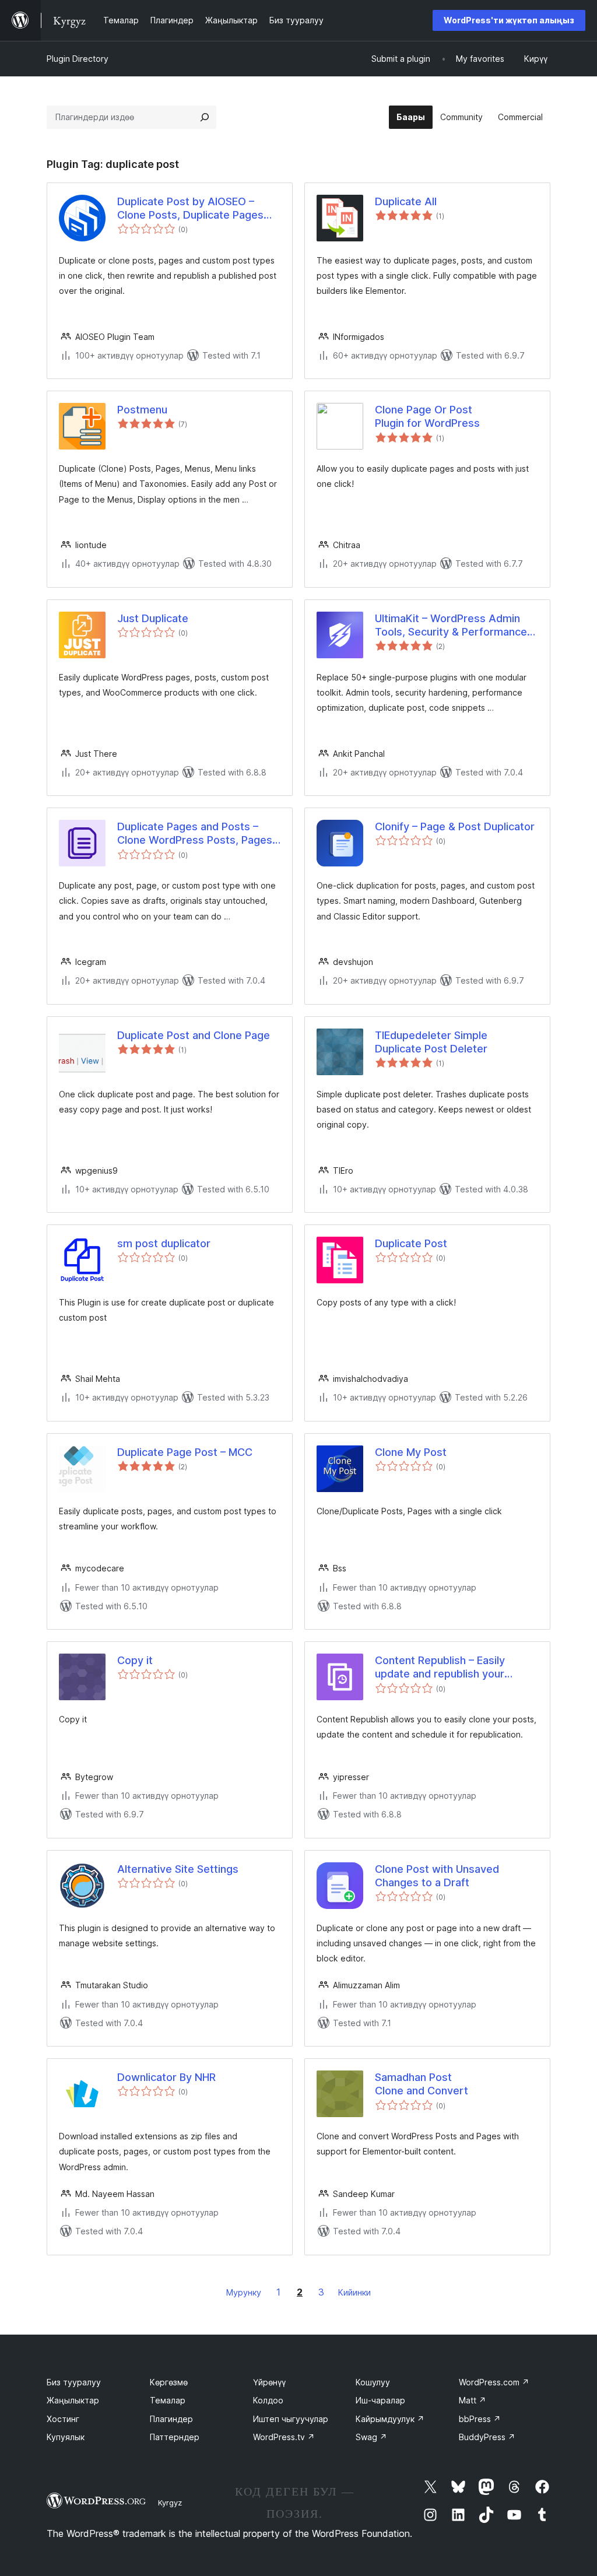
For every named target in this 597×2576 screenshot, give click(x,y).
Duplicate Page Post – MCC (185, 1452)
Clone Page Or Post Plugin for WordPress (427, 416)
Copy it (135, 1660)
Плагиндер (171, 2419)
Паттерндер (175, 2437)
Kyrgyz (170, 2503)
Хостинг (63, 2419)
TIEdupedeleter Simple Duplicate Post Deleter (431, 1042)
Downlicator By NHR (166, 2077)
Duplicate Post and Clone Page (194, 1035)
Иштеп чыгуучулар (291, 2419)
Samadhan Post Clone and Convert (422, 2084)
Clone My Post (411, 1452)
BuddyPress (487, 2437)
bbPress (480, 2419)
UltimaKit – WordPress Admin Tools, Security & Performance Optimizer (451, 626)
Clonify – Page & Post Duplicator (455, 827)
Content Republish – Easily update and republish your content (440, 1668)
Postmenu (142, 410)
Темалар (168, 2400)
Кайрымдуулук (390, 2419)
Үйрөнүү (269, 2382)
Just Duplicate (153, 618)
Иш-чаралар (380, 2400)
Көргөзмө (169, 2382)
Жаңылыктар (73, 2400)
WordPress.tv (284, 2437)
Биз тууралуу (74, 2382)
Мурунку (244, 2292)
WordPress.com (494, 2382)
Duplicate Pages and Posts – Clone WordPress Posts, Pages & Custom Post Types (195, 834)
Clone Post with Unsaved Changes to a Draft (437, 1876)
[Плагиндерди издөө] (205, 117)
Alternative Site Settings (178, 1869)
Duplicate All (406, 201)
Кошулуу (373, 2382)
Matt (473, 2400)
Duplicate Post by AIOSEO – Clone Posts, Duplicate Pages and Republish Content (190, 209)
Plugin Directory (78, 59)
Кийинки (354, 2292)
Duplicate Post (411, 1243)
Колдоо (268, 2400)
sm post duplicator (164, 1243)
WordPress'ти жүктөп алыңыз (509, 20)
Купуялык (66, 2437)
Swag (371, 2437)
